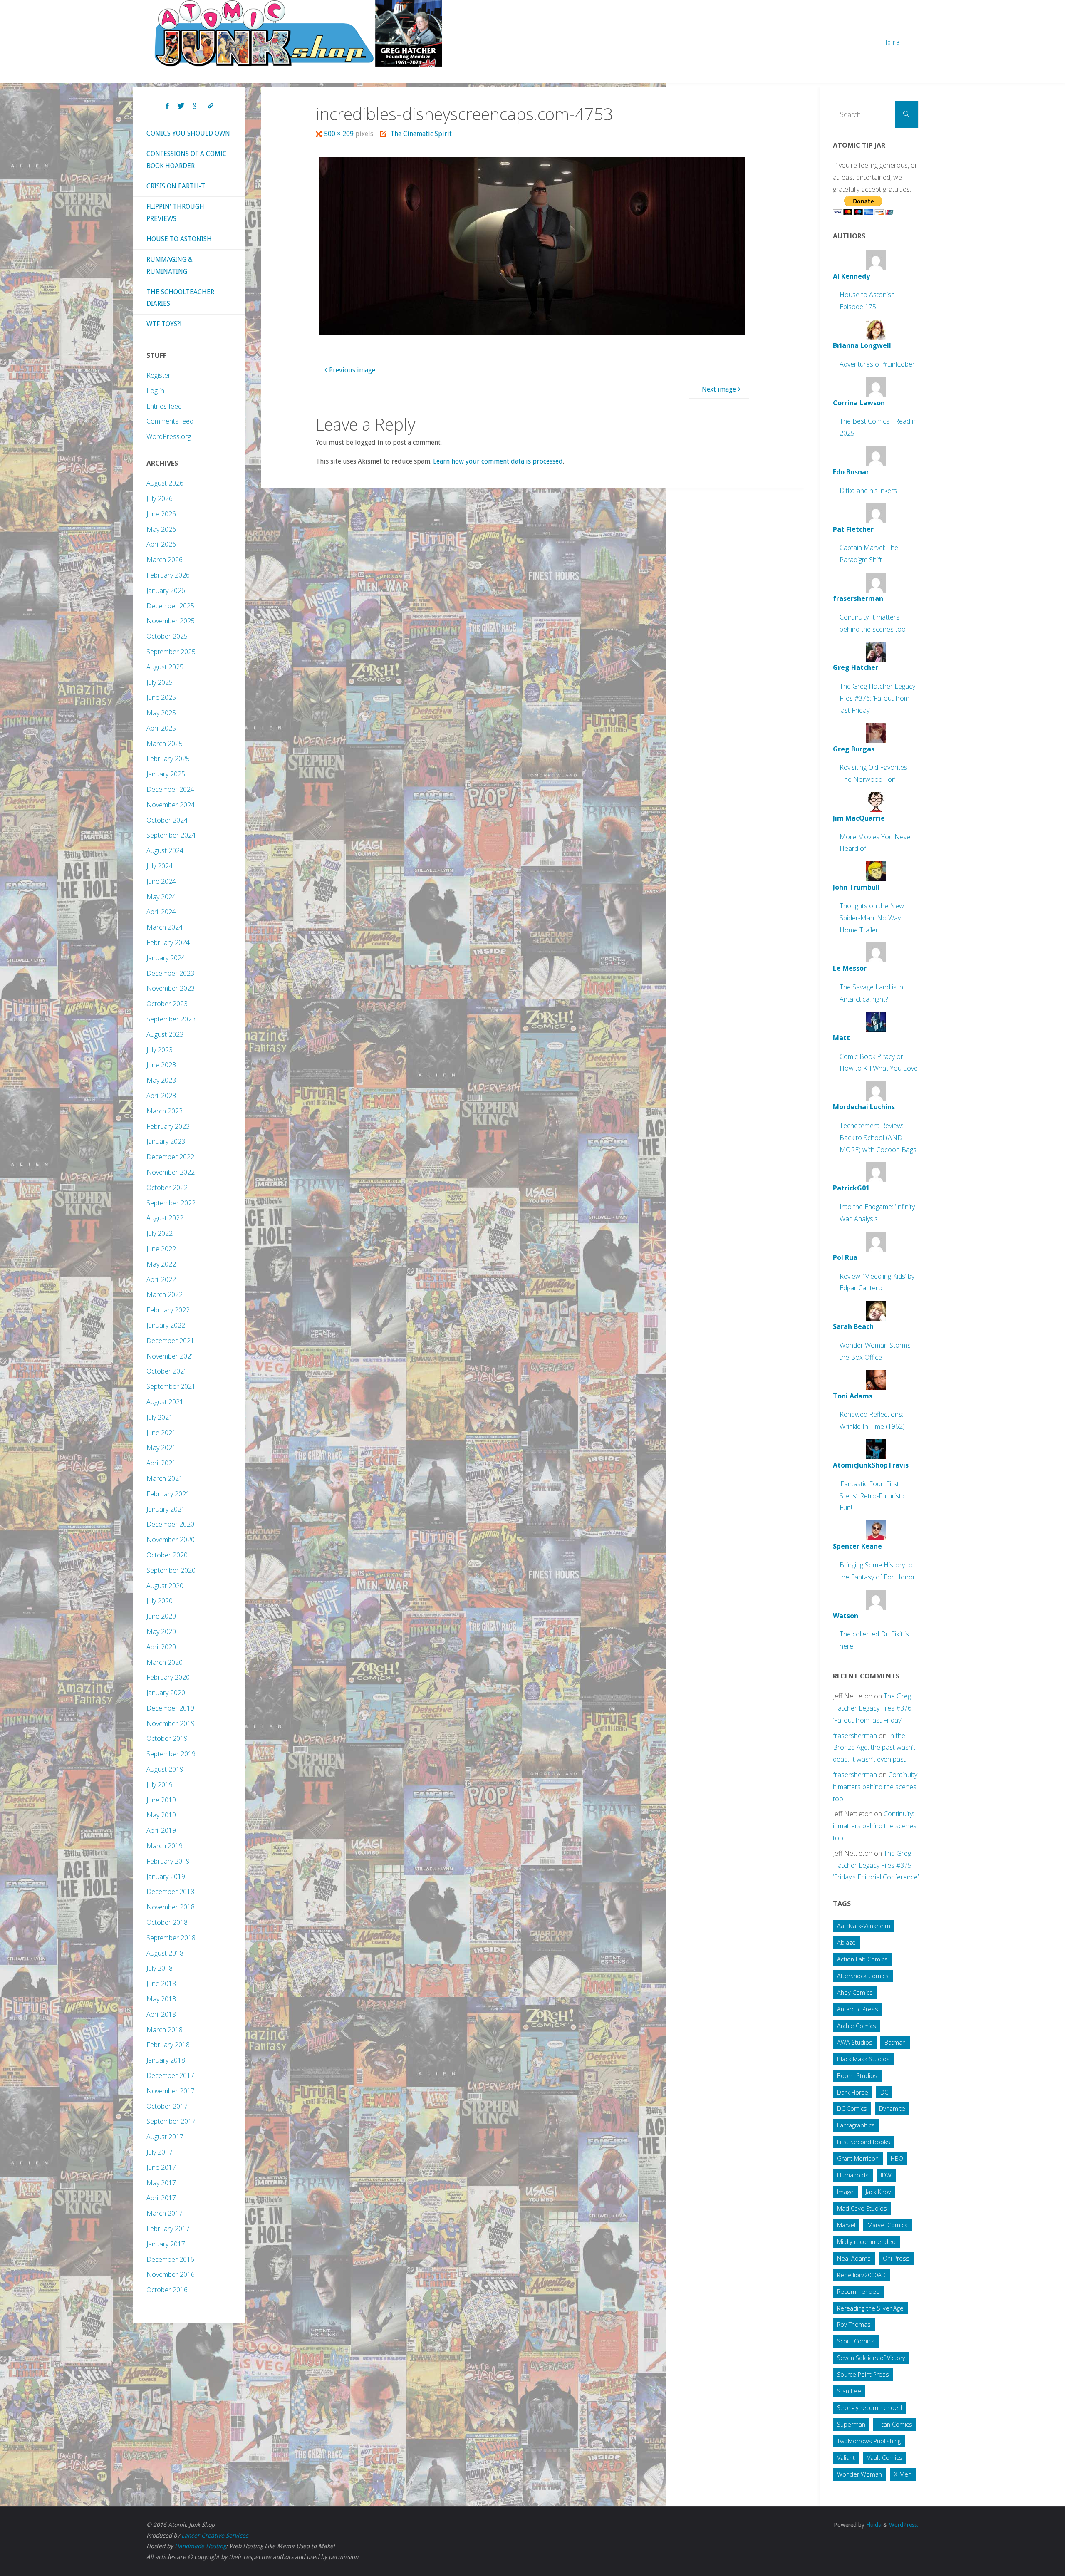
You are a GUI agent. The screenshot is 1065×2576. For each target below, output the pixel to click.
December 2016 (170, 2259)
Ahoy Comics (855, 1992)
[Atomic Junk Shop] (298, 33)
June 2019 (161, 1800)
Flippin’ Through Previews (175, 213)
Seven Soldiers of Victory (871, 2358)
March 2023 (165, 1111)
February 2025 (168, 759)
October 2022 (167, 1188)
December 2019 (170, 1708)
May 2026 (161, 529)
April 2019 (161, 1830)
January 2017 (166, 2244)
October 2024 (167, 820)
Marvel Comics (888, 2225)
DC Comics (852, 2109)
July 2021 (160, 1417)
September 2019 (171, 1754)
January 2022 (166, 1325)
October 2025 (167, 636)
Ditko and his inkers (868, 491)
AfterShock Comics (863, 1976)
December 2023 (170, 973)
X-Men (903, 2474)
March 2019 (165, 1846)
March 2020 (165, 1662)
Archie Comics (857, 2026)
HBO (897, 2158)
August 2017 (165, 2137)
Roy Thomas (854, 2324)
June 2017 (161, 2167)
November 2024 (171, 805)
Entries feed (164, 406)
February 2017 (168, 2229)
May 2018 (161, 1999)
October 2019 (167, 1738)
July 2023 (160, 1050)
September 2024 (171, 835)
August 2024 (165, 850)
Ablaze (846, 1943)
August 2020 (165, 1586)
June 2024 (161, 881)
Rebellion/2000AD (861, 2275)
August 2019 (165, 1769)
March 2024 (165, 927)
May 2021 (161, 1448)
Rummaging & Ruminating (170, 265)
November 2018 (171, 1907)
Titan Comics (895, 2424)
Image (845, 2192)
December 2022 (170, 1157)
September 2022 (171, 1203)
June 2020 (161, 1616)
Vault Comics (885, 2458)
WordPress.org (169, 436)
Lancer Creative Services (215, 2536)
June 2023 (161, 1065)
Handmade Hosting (200, 2546)
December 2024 (170, 789)
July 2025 (160, 682)
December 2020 (170, 1524)
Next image (719, 389)
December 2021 (170, 1341)
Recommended (858, 2292)
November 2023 (171, 988)
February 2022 (168, 1310)
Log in (155, 391)
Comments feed (170, 421)
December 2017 (170, 2075)
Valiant (846, 2458)
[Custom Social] (211, 106)
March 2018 (165, 2030)
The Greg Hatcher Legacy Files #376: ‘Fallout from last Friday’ (877, 698)
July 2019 (160, 1785)
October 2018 (167, 1922)
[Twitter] (181, 106)
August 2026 (165, 483)
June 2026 (161, 514)
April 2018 (161, 2014)
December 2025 (170, 606)
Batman (895, 2042)
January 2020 (166, 1693)
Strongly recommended (869, 2408)
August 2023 (165, 1034)
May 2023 (161, 1080)
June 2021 (161, 1433)
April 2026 (161, 544)
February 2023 (168, 1126)
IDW (886, 2175)
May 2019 (161, 1815)
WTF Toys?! (164, 324)
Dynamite (892, 2109)
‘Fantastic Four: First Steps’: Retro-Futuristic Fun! (873, 1496)
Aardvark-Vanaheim (864, 1926)
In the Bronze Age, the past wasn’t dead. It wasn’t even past (874, 1748)
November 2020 (171, 1540)
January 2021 (166, 1509)
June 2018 (161, 1983)
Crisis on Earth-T (176, 186)
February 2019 (168, 1861)
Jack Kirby (878, 2192)
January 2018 (166, 2060)
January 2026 (166, 590)
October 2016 (167, 2290)
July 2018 (160, 1968)
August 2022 (165, 1218)
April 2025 (161, 728)
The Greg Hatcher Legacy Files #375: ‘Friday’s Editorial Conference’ (876, 1865)
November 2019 (171, 1723)
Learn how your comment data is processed (498, 461)
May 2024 (161, 897)
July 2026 (160, 498)
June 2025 (161, 697)
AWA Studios (855, 2042)
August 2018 (165, 1953)
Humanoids (853, 2175)
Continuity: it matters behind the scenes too (876, 1787)
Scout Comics (856, 2341)
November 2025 (171, 621)
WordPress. (904, 2525)
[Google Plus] (196, 106)
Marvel (846, 2225)
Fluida (873, 2525)
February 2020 (168, 1677)
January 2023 (166, 1141)
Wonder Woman (859, 2474)
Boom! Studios (857, 2076)
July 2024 (160, 866)
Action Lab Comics (862, 1959)
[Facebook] (167, 106)
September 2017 (171, 2121)
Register (159, 375)
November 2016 (171, 2274)
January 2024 (166, 958)
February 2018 (168, 2045)
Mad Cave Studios (862, 2208)
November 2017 (171, 2091)
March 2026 (165, 560)
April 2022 (161, 1279)
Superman (851, 2424)
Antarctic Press (858, 2009)
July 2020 (160, 1601)
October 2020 (167, 1555)
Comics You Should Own (188, 133)
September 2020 (171, 1570)
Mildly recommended (866, 2242)
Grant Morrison (858, 2158)
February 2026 (168, 575)
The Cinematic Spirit (421, 134)
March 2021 (165, 1478)
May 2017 (161, 2183)
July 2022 (160, 1233)
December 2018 (170, 1892)
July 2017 (160, 2152)
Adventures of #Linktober (877, 364)
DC (884, 2092)
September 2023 (171, 1019)
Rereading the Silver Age (870, 2308)
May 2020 (161, 1631)
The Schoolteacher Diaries (180, 298)
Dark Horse (853, 2092)
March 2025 (165, 744)
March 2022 (165, 1294)
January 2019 (166, 1877)
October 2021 (167, 1371)
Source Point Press (863, 2374)
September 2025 (171, 652)
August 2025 (165, 667)
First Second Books (864, 2142)
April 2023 (161, 1096)
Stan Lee (849, 2391)
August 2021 (165, 1402)
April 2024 (161, 912)
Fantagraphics (856, 2125)
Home (892, 42)
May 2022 (161, 1264)
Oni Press (896, 2258)
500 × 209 (340, 134)
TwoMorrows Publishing (869, 2441)
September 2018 (171, 1938)
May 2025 (161, 713)
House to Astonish (179, 239)
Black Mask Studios (863, 2059)
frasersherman (855, 1736)
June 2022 (161, 1249)
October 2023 (167, 1004)
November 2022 (171, 1172)
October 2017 (167, 2106)
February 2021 (168, 1494)
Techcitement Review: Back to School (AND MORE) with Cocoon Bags (878, 1138)
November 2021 (171, 1356)
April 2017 (161, 2198)
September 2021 (171, 1386)
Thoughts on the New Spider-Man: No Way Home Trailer (872, 918)
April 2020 (161, 1647)
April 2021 (161, 1463)
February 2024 (168, 942)
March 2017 (165, 2213)
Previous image (352, 370)
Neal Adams (854, 2258)
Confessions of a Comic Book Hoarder (187, 160)
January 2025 (166, 774)
